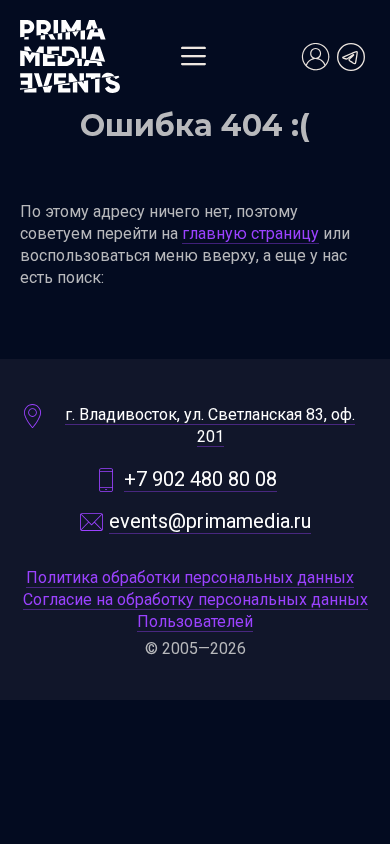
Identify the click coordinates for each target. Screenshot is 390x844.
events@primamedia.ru (210, 521)
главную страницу (250, 233)
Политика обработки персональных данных (190, 577)
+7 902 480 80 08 (200, 479)
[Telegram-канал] (351, 57)
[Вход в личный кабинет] (315, 57)
